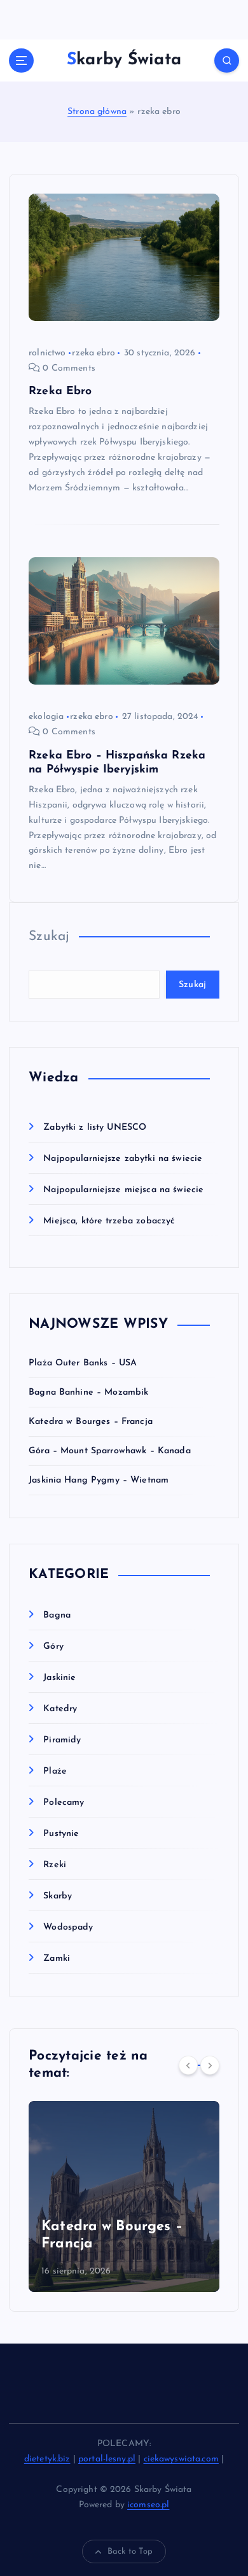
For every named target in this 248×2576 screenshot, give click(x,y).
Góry (53, 1647)
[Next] (210, 2065)
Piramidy (62, 1740)
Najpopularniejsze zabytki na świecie (123, 1159)
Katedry (60, 1709)
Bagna (57, 1615)
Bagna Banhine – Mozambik (88, 1392)
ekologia (46, 717)
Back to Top (130, 2551)
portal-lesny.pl (107, 2459)
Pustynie (61, 1834)
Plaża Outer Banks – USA (83, 1363)
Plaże (55, 1771)
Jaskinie (59, 1678)
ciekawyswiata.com (181, 2459)
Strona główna (97, 112)
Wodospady (68, 1927)
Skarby (58, 1896)
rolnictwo (47, 353)
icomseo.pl (148, 2505)
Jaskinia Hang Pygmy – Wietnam (99, 1480)
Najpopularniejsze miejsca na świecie (123, 1190)
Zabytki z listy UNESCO (95, 1128)
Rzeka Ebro (60, 391)
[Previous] (188, 2065)
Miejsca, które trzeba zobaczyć (109, 1221)
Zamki (57, 1959)
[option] (124, 2196)
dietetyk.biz (47, 2459)
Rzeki (55, 1865)
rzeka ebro (93, 353)
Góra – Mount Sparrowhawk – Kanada (110, 1451)
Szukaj (49, 936)
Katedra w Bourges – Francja (91, 1422)
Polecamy (64, 1803)
